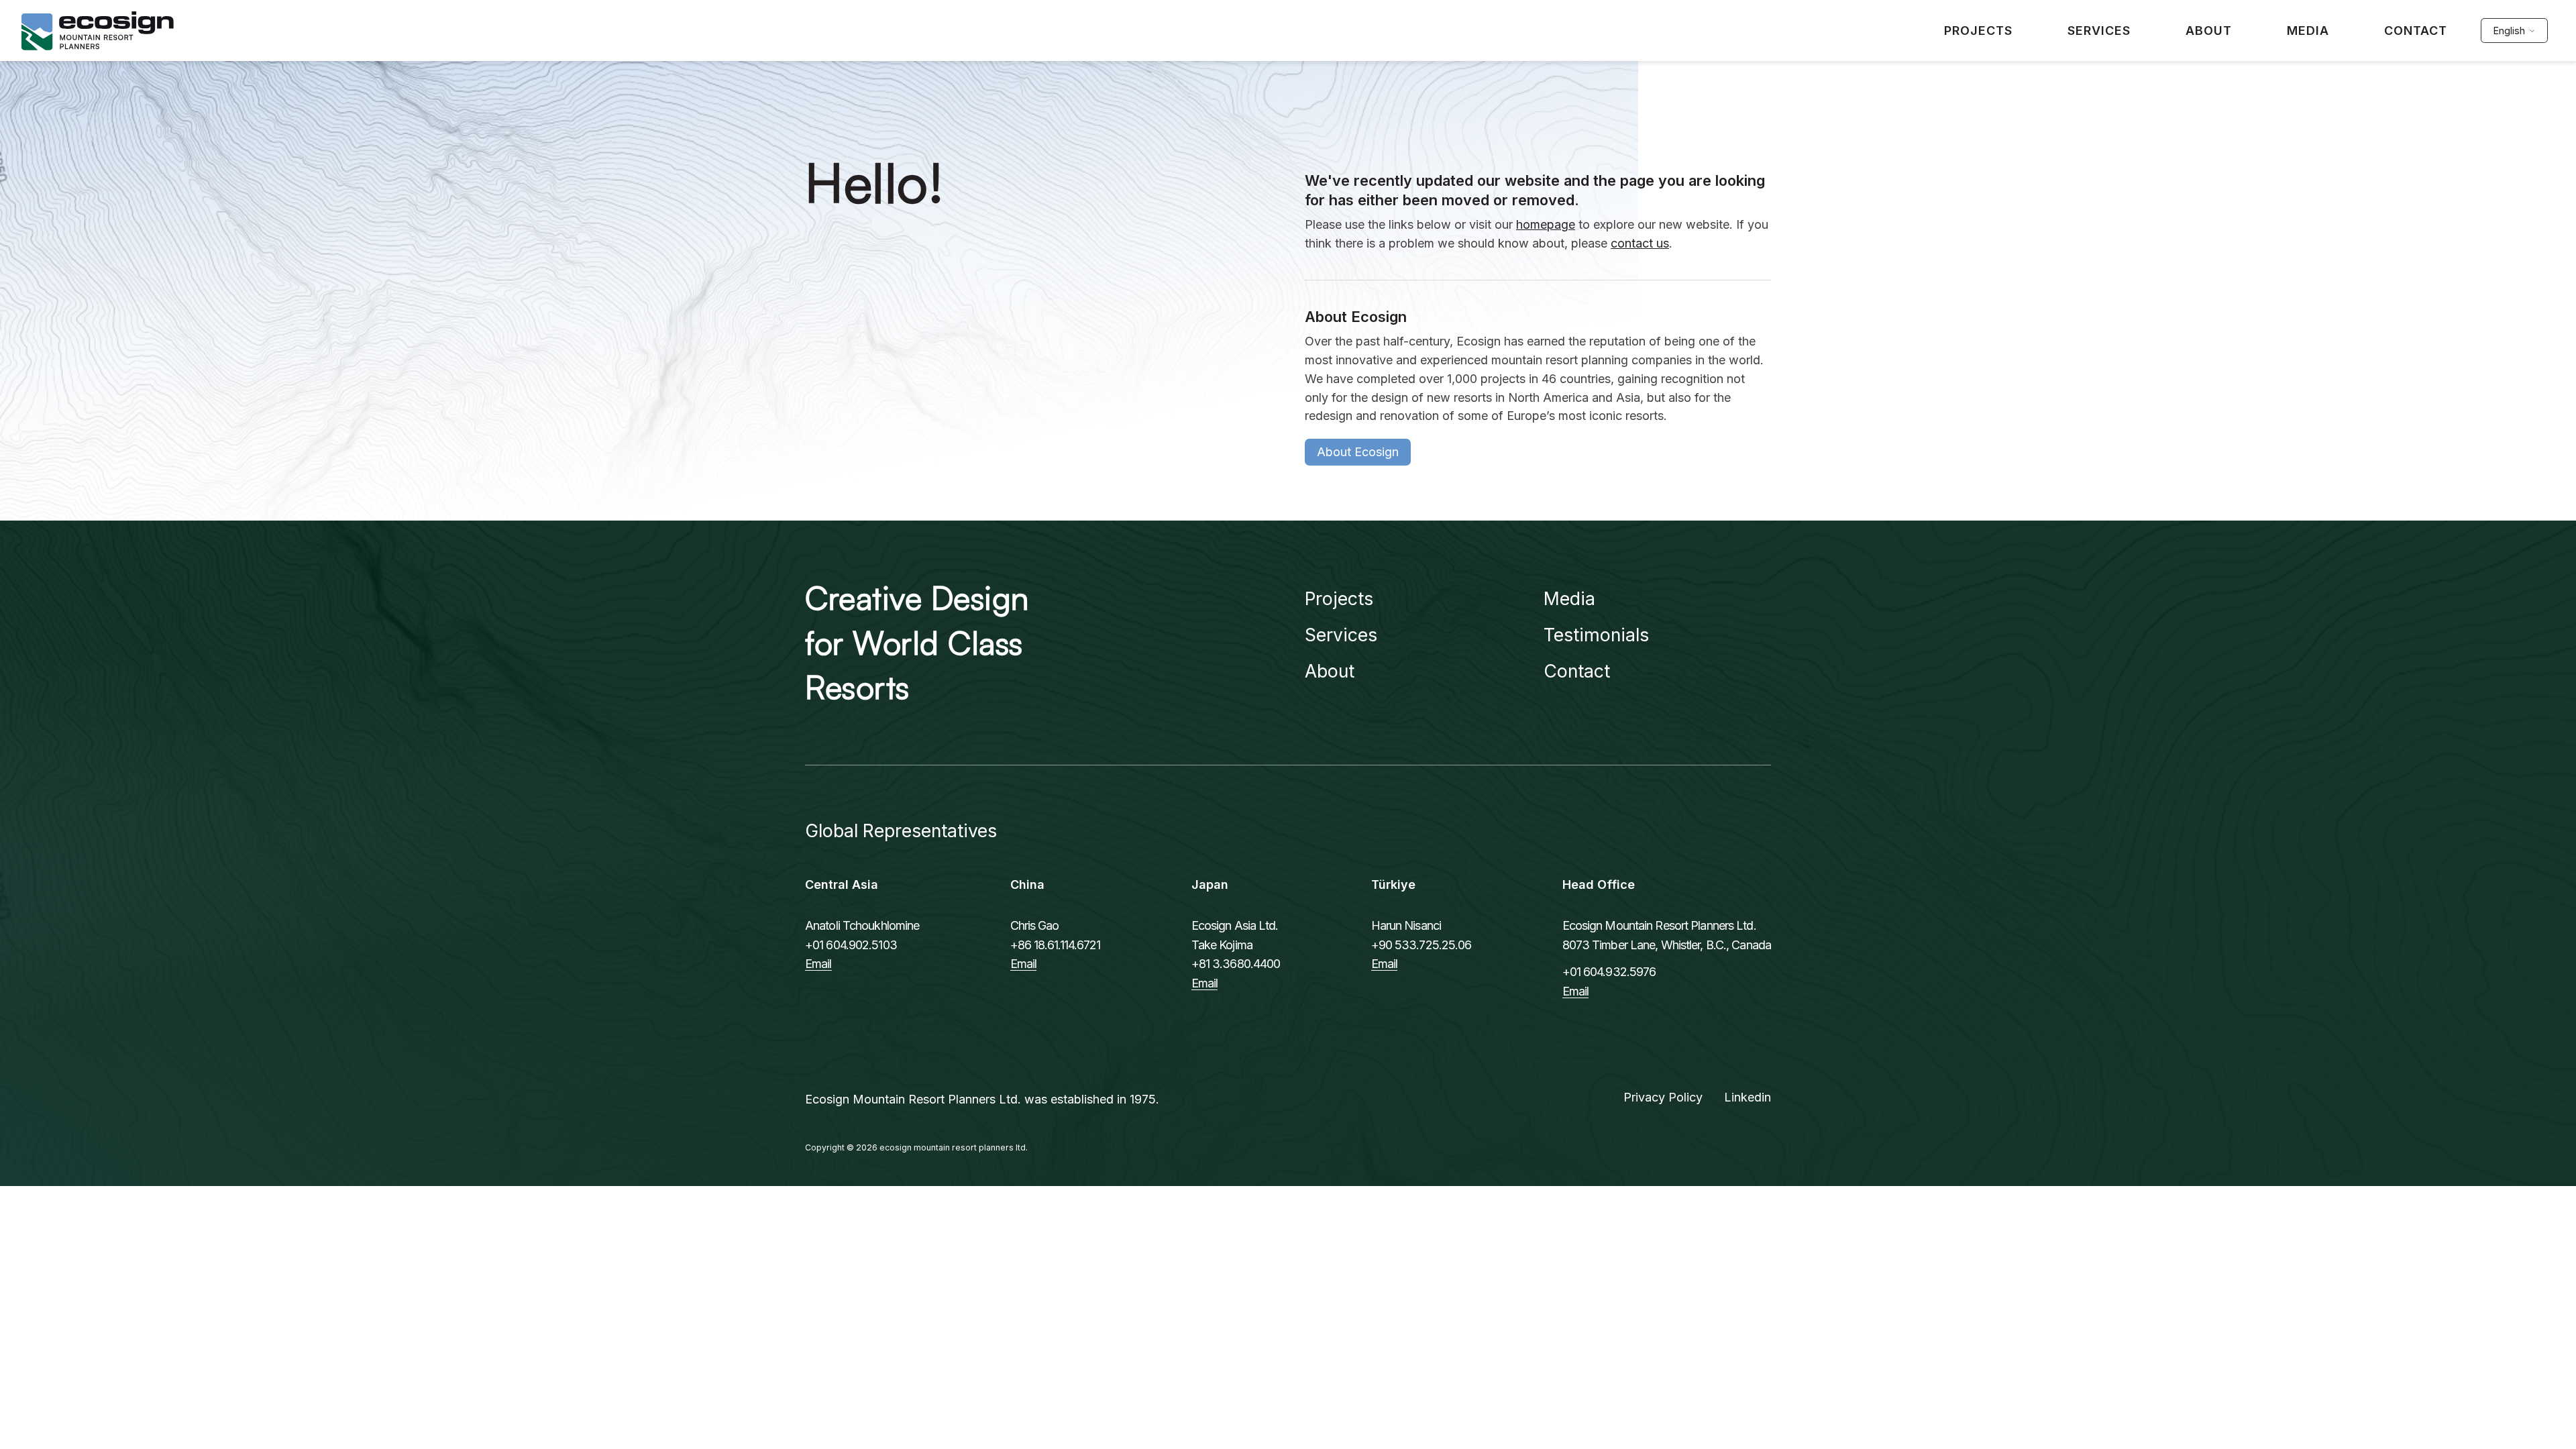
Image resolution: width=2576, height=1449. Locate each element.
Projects (1339, 598)
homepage (1546, 224)
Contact (1577, 671)
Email (818, 964)
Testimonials (1596, 635)
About (1330, 671)
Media (1569, 598)
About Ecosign (1358, 452)
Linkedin (1748, 1097)
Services (1341, 635)
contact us (1640, 243)
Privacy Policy (1663, 1097)
